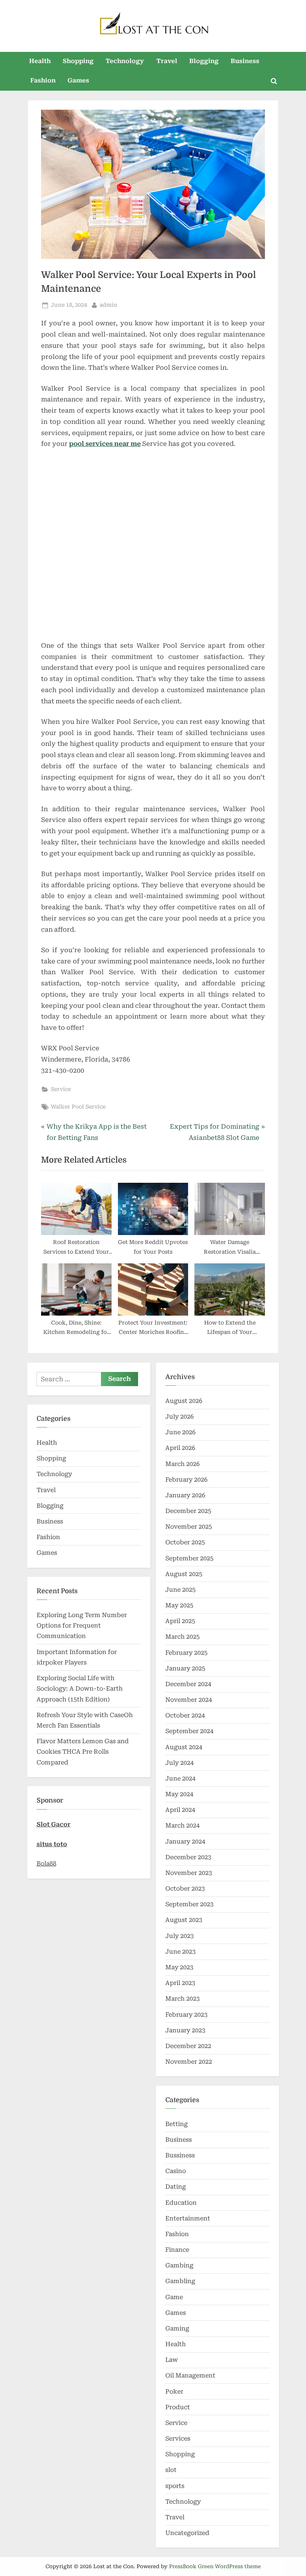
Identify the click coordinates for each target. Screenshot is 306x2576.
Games (78, 80)
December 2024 (188, 1684)
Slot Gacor (54, 1824)
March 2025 (182, 1637)
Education (181, 2203)
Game (174, 2297)
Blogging (204, 61)
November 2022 (189, 2062)
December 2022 (188, 2046)
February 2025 (186, 1653)
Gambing (179, 2265)
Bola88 (46, 1864)
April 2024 (180, 1810)
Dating (176, 2187)
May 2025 (179, 1605)
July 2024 (179, 1763)
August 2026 (184, 1401)
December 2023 (188, 1857)
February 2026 (186, 1480)
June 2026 (180, 1432)
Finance (177, 2250)
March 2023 (182, 1999)
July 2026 (179, 1417)
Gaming (177, 2328)
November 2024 (189, 1700)
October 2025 (185, 1542)
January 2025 (185, 1668)
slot (171, 2470)
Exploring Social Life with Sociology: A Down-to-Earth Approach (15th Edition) (80, 1689)
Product (178, 2407)
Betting (177, 2124)
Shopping (78, 61)
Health (40, 61)
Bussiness (180, 2155)
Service (61, 1089)
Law (172, 2360)
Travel (167, 61)
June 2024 (180, 1778)
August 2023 (184, 1920)
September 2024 (189, 1731)
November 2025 (189, 1527)
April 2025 (180, 1621)
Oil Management (190, 2375)
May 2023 (179, 1967)
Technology (125, 61)
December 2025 (188, 1511)
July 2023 (179, 1936)
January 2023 (185, 2030)
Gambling (180, 2281)
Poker (174, 2391)
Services (178, 2439)
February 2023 (186, 2015)
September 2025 (189, 1558)
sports (175, 2486)
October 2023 (185, 1889)
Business (245, 61)
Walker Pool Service (78, 1107)
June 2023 (180, 1952)
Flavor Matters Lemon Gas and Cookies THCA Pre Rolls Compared (83, 1752)
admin (108, 305)
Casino (176, 2171)
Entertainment (188, 2218)
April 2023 (180, 1983)
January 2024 (185, 1842)
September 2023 (189, 1904)
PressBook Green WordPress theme (215, 2566)
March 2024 (182, 1825)
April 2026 (180, 1448)
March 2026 (182, 1464)
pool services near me (105, 444)
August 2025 (184, 1574)
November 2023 (189, 1873)
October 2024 (185, 1715)
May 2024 (179, 1794)
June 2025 (180, 1590)
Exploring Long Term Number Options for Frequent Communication (82, 1626)
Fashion (43, 80)
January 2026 (185, 1495)
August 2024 (184, 1747)
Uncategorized (187, 2533)
